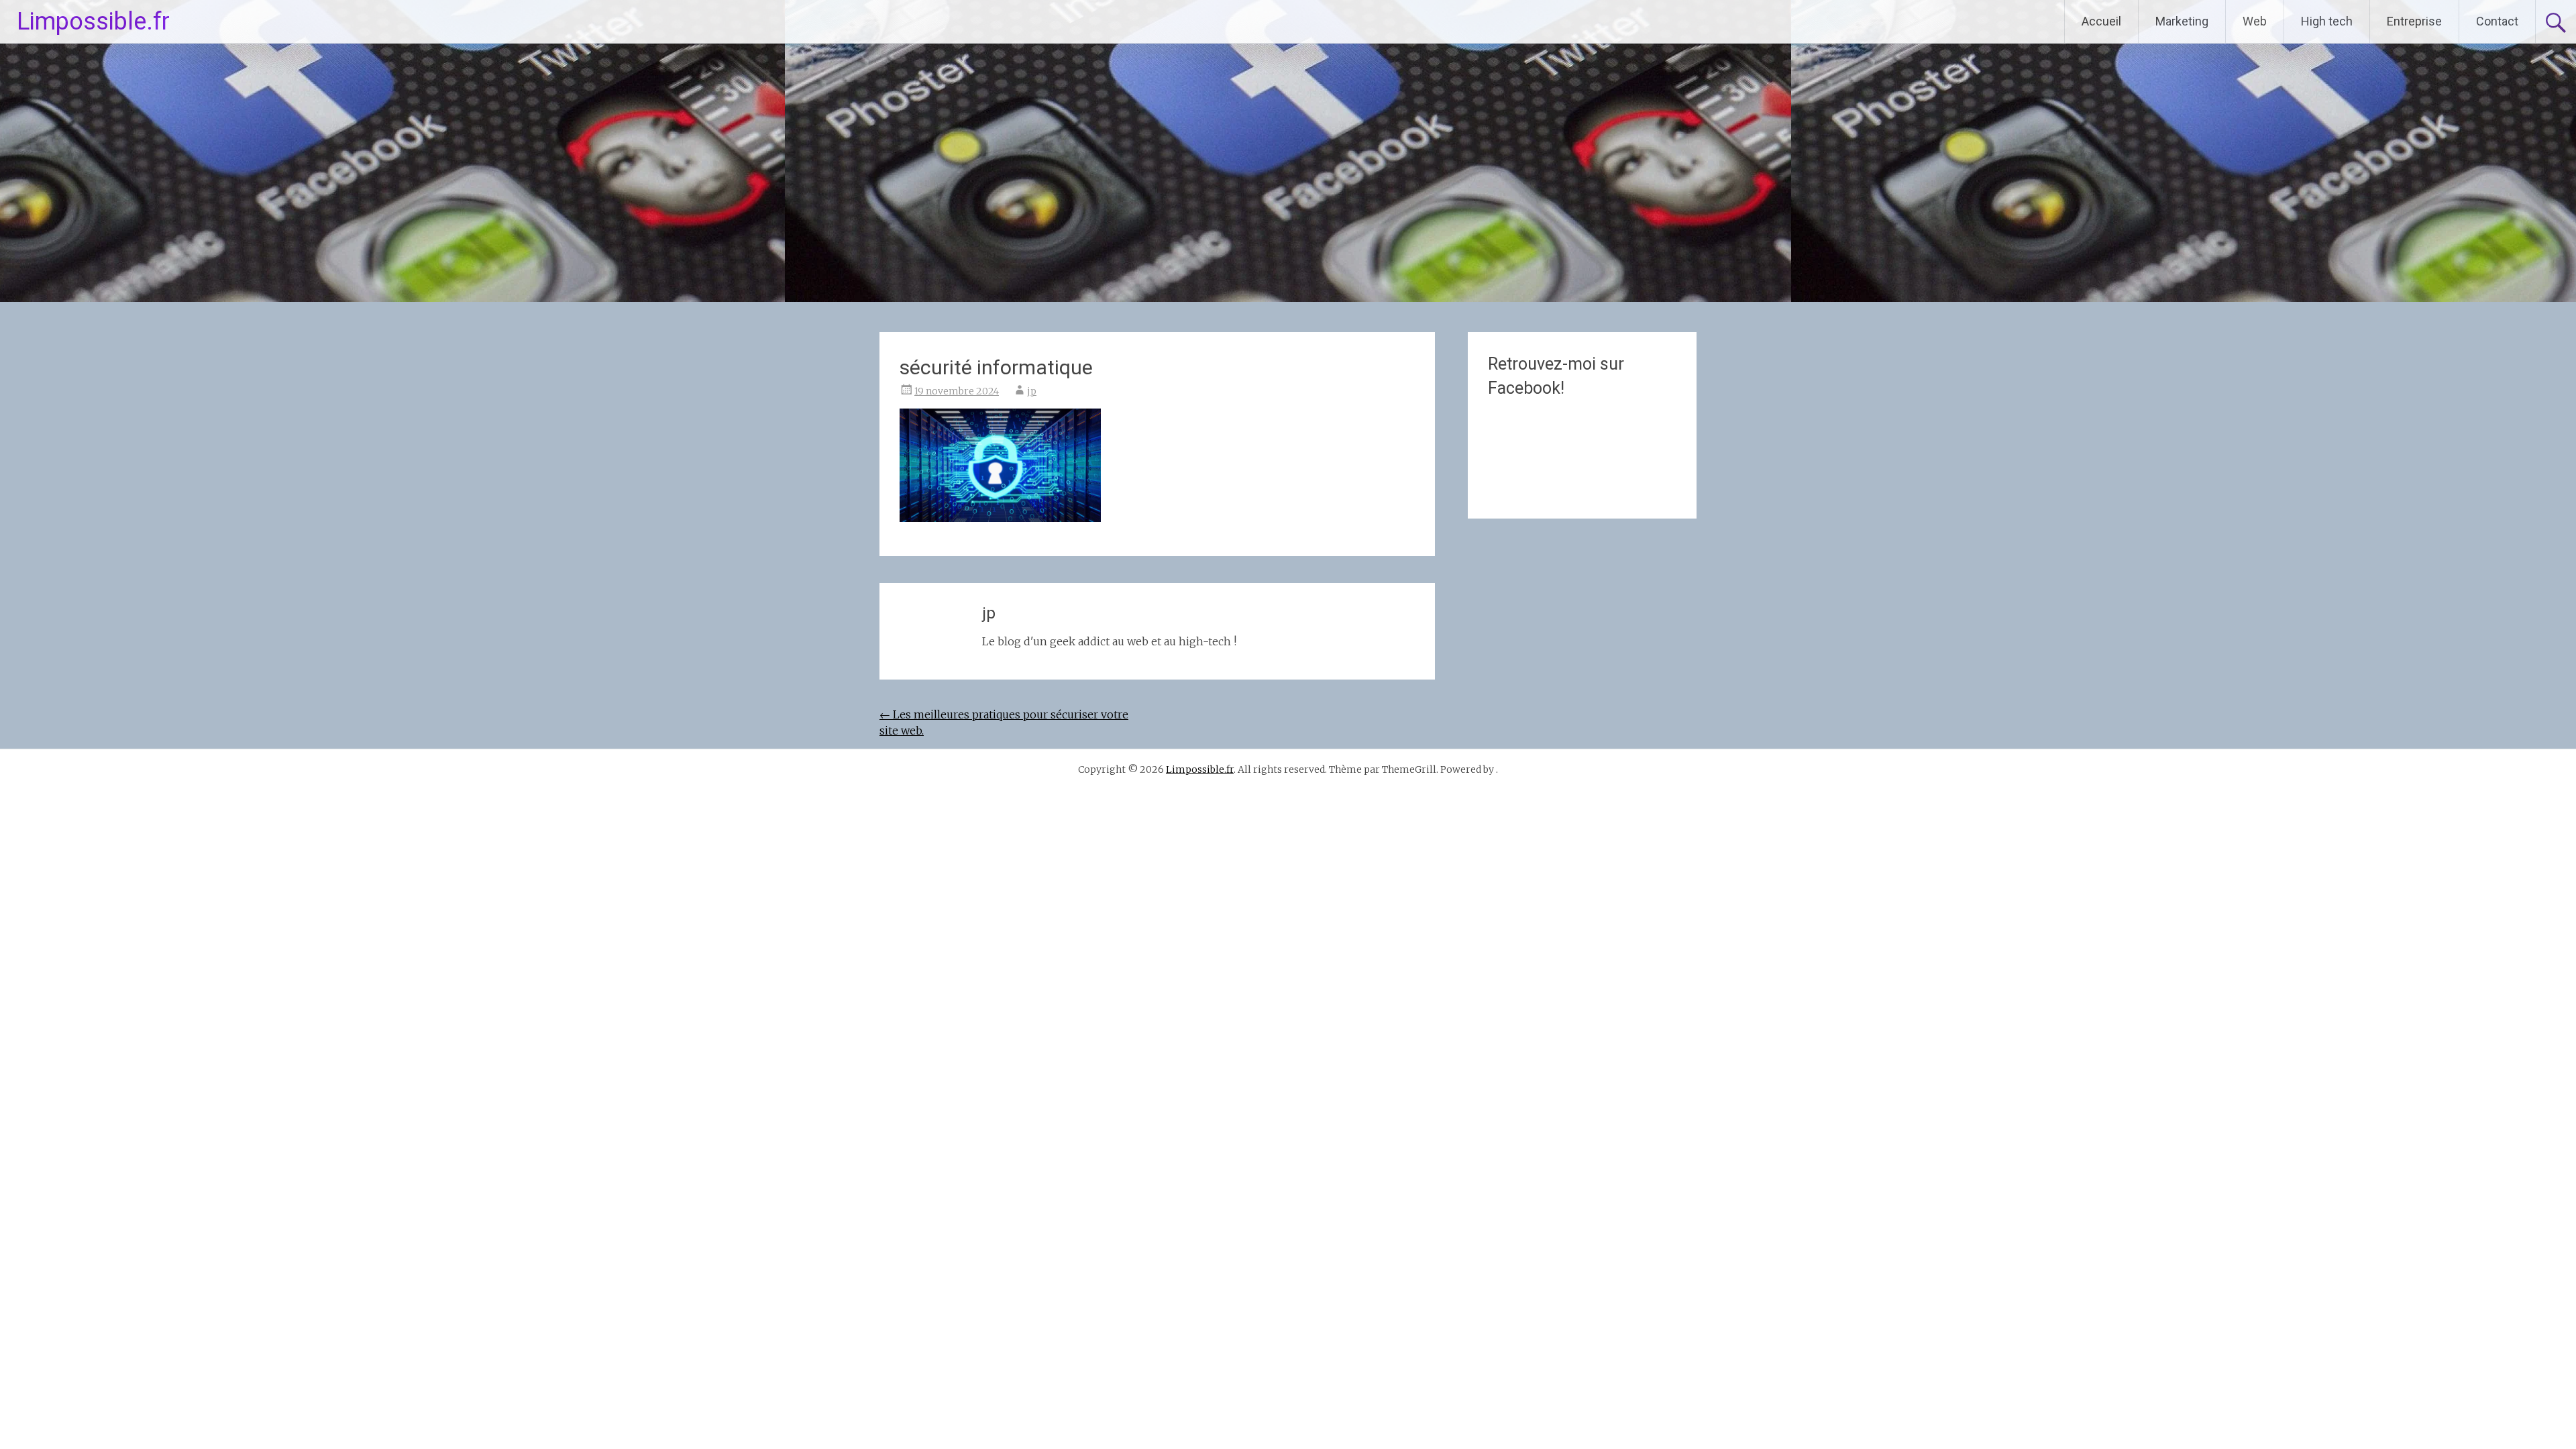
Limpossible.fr (93, 21)
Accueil (2101, 21)
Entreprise (2414, 21)
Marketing (2182, 21)
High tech (2327, 21)
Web (2255, 21)
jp (1032, 391)
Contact (2497, 21)
